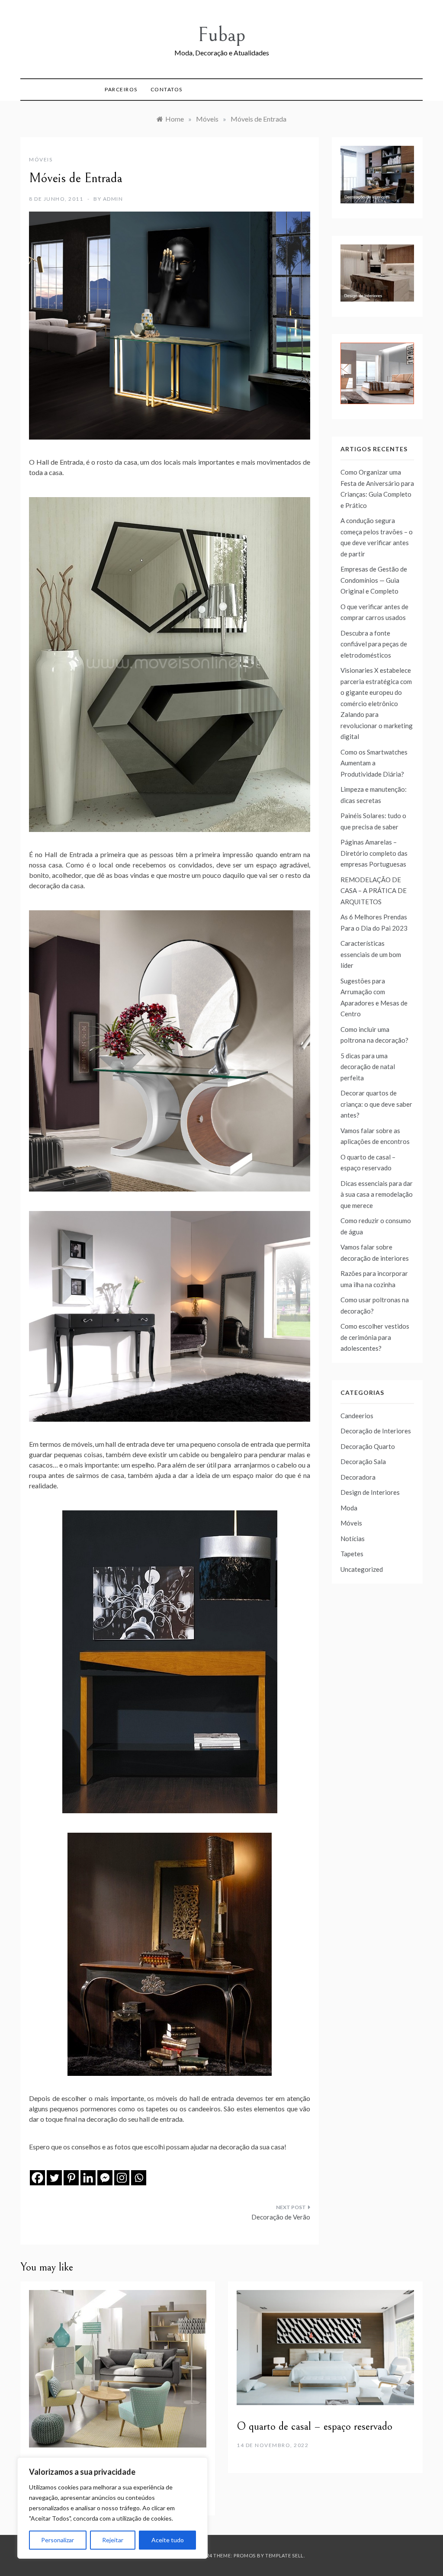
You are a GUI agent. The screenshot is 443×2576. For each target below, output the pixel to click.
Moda (349, 1508)
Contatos (167, 89)
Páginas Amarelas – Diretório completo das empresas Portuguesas (374, 853)
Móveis (41, 159)
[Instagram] (122, 2178)
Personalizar (58, 2540)
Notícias (353, 1539)
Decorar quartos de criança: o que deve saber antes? (376, 1104)
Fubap (221, 35)
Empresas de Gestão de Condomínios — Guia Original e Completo (374, 580)
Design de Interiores (370, 1492)
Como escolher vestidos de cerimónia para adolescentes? (375, 1337)
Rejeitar (113, 2540)
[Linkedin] (88, 2178)
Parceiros (121, 89)
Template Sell (284, 2555)
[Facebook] (37, 2178)
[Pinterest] (71, 2178)
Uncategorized (362, 1569)
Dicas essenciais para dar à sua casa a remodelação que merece (377, 1194)
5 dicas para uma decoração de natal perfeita (368, 1067)
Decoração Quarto (368, 1446)
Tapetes (352, 1554)
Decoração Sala (363, 1461)
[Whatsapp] (139, 2178)
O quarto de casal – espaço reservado (315, 2426)
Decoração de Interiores (376, 1431)
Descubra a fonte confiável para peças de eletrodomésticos (374, 644)
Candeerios (357, 1416)
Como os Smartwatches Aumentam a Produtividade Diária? (374, 763)
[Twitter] (54, 2178)
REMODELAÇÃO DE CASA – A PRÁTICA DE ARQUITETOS (374, 891)
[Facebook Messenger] (105, 2178)
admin (113, 199)
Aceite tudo (168, 2540)
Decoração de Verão (281, 2217)
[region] (112, 2508)
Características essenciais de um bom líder (371, 954)
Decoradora (358, 1477)
